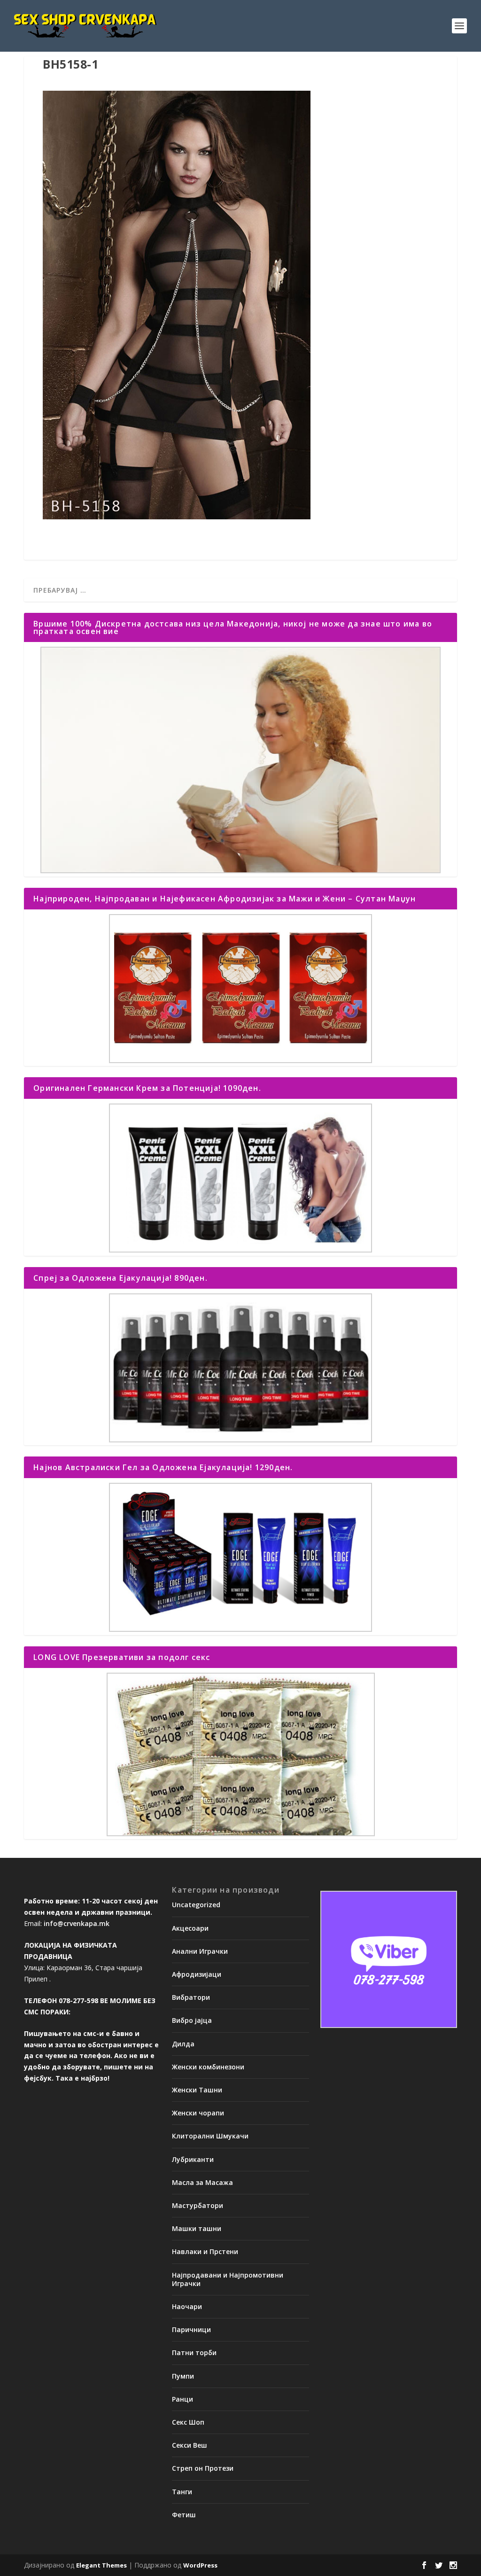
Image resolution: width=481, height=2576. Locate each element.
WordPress (200, 2565)
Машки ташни (197, 2228)
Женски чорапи (198, 2113)
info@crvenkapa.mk (77, 1923)
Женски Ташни (197, 2090)
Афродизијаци (197, 1974)
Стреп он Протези (203, 2468)
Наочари (187, 2306)
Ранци (182, 2399)
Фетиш (184, 2515)
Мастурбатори (198, 2205)
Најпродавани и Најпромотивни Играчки (228, 2279)
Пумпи (183, 2376)
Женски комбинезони (208, 2067)
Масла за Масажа (202, 2182)
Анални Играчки (200, 1951)
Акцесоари (190, 1928)
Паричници (191, 2329)
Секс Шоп (188, 2422)
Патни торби (194, 2353)
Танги (182, 2492)
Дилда (183, 2044)
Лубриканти (193, 2159)
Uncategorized (196, 1905)
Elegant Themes (101, 2565)
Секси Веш (190, 2445)
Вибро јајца (192, 2020)
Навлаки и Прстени (205, 2251)
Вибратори (191, 1997)
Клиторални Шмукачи (210, 2136)
